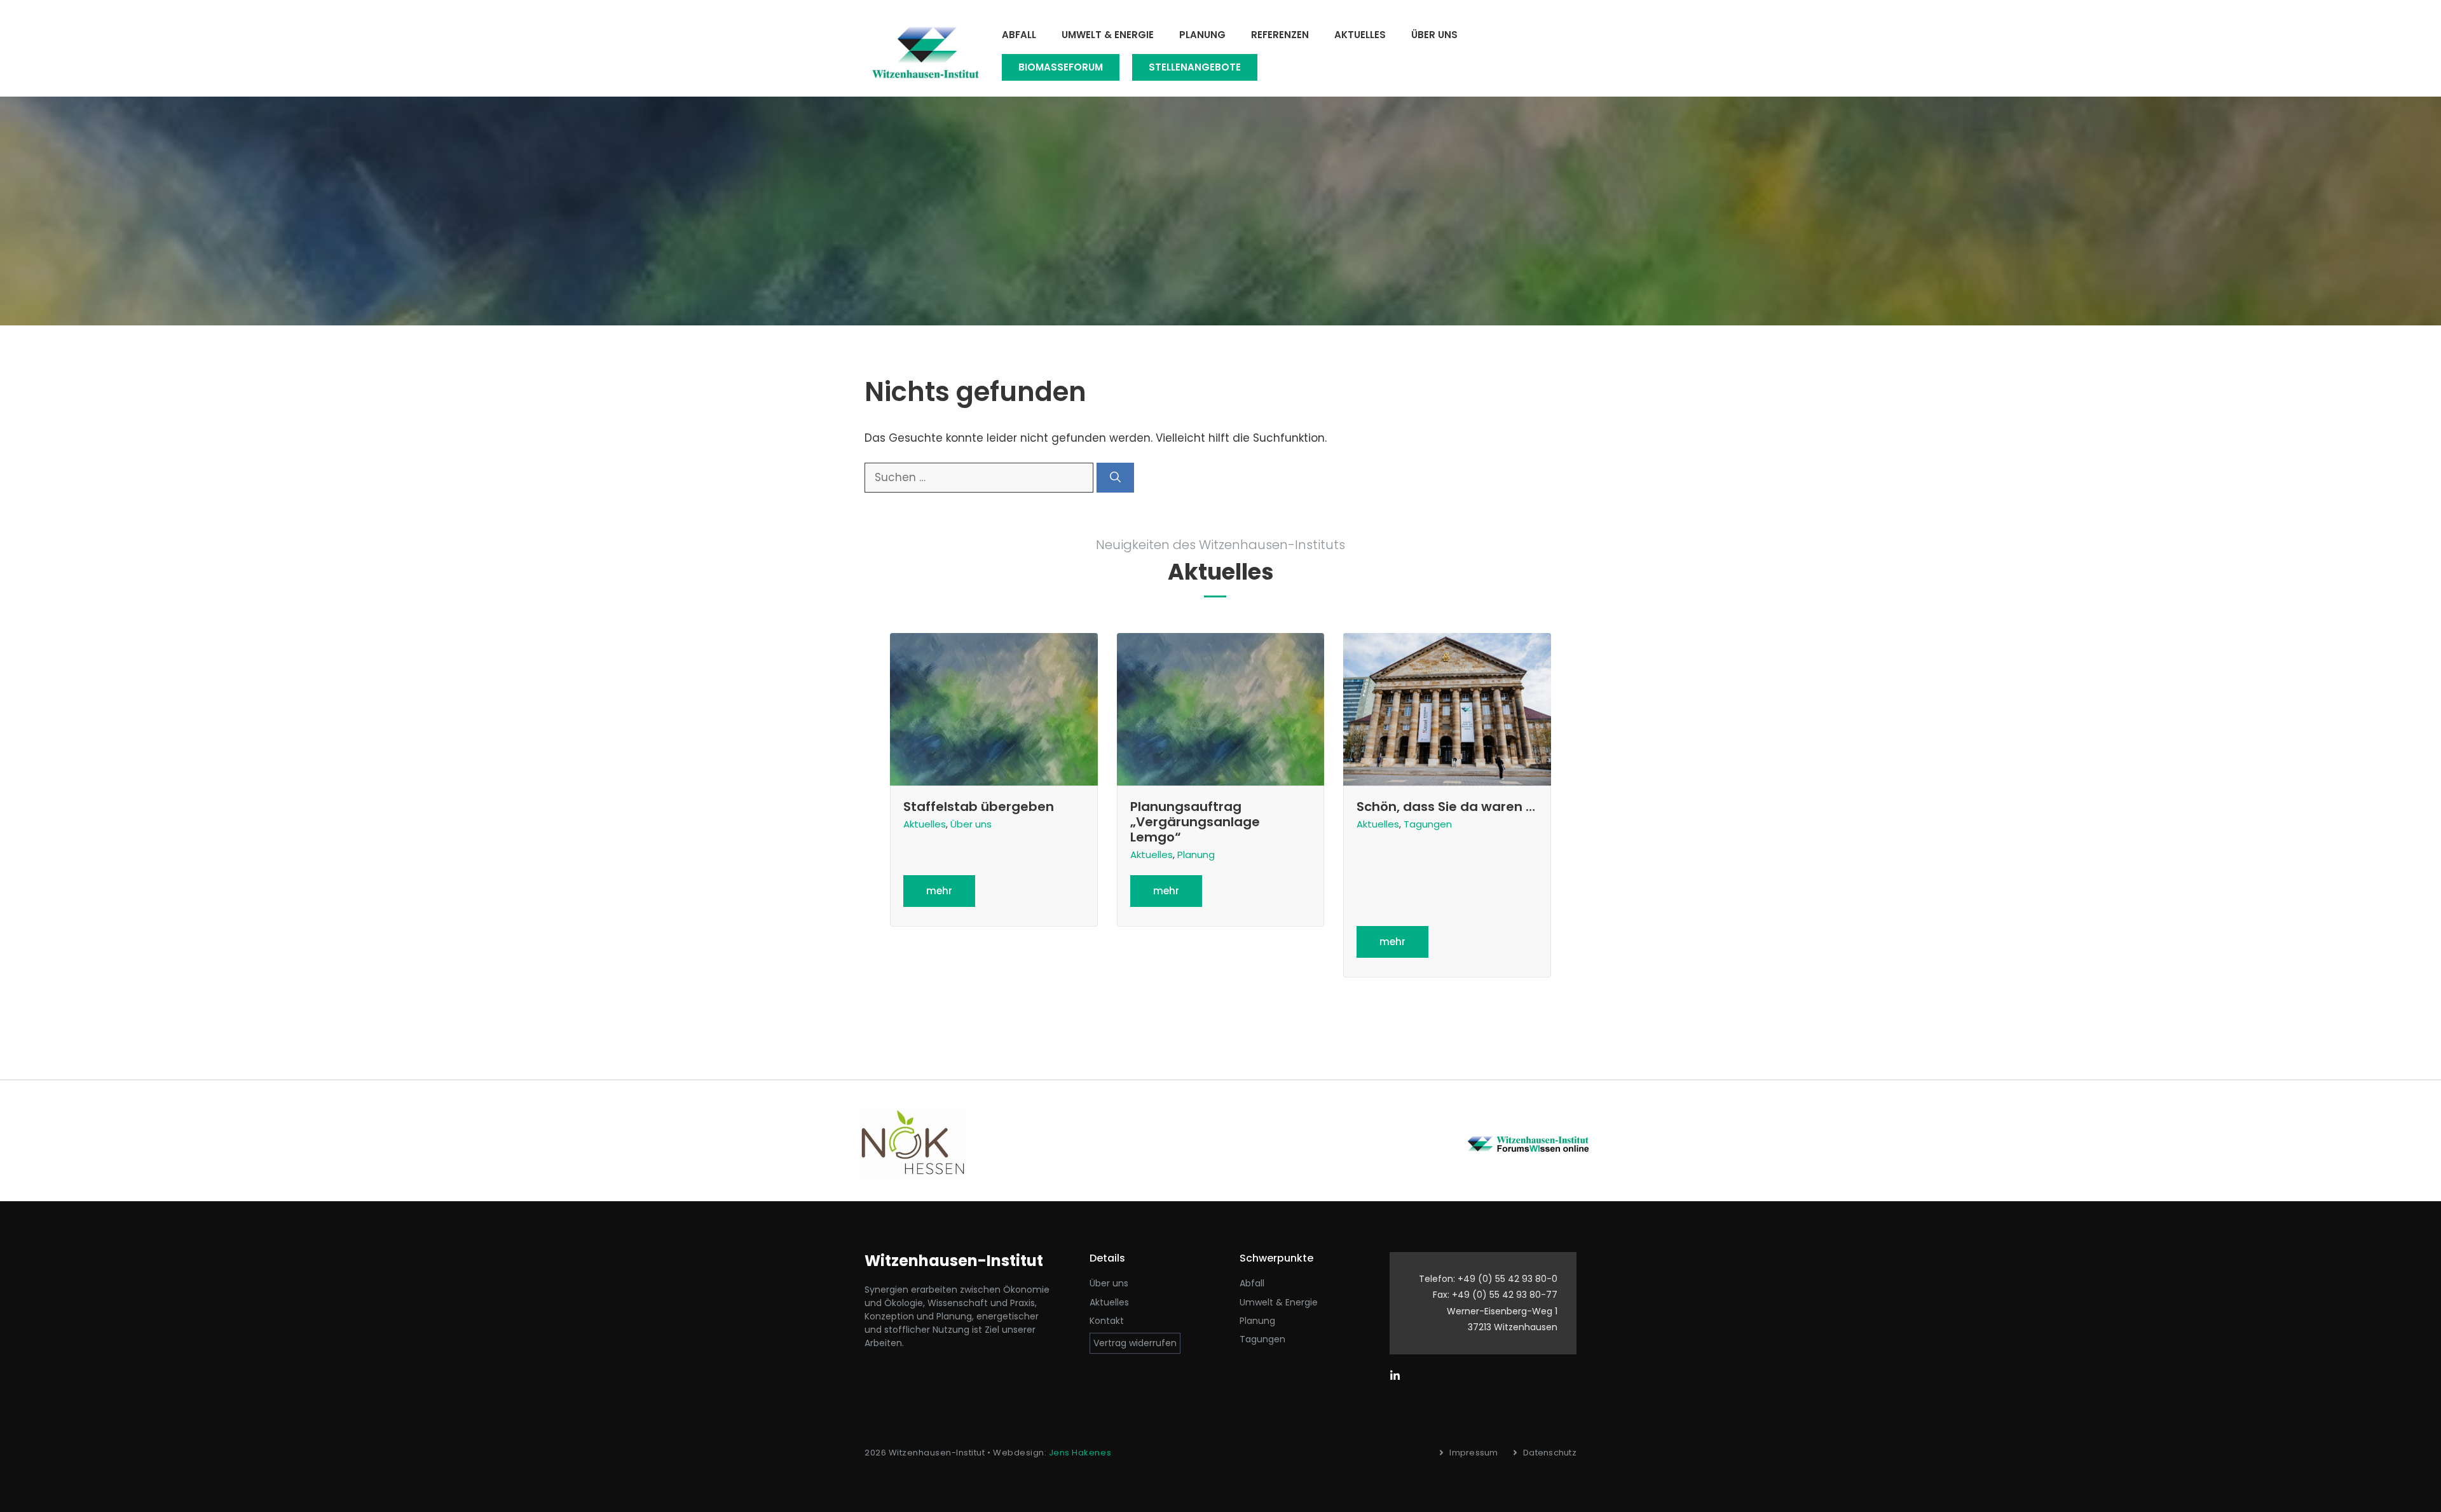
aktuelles (1109, 1302)
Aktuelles (1360, 35)
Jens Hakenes (1080, 1453)
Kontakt (1107, 1321)
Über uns (1434, 35)
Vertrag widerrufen (1135, 1343)
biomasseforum (1061, 67)
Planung (1202, 35)
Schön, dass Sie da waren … (1446, 807)
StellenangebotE (1195, 67)
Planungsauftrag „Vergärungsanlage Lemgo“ (1195, 822)
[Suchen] (1115, 478)
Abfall (1019, 35)
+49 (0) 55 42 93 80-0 (1508, 1279)
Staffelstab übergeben (979, 807)
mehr (939, 891)
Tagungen (1428, 824)
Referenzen (1280, 35)
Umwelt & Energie (1108, 35)
